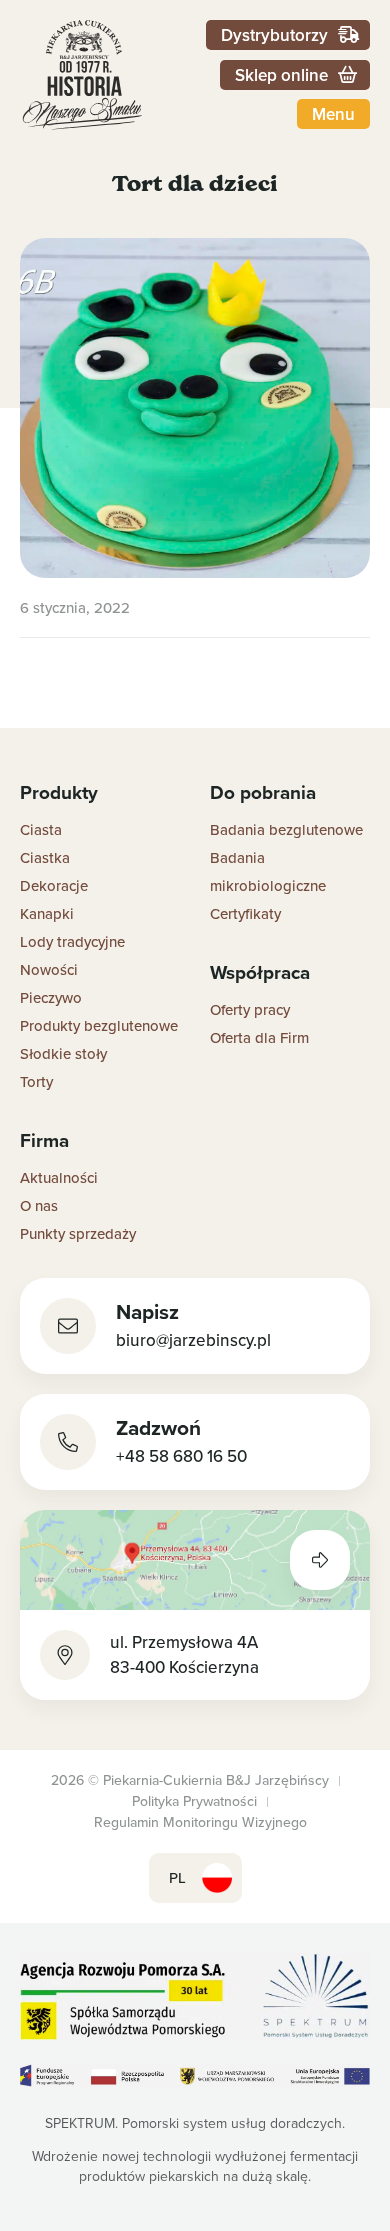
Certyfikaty (245, 913)
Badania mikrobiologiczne (268, 871)
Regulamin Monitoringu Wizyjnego (200, 1822)
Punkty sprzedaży (78, 1233)
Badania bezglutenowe (286, 829)
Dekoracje (54, 885)
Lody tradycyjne (72, 941)
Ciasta (41, 829)
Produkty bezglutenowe (99, 1025)
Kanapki (47, 913)
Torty (36, 1081)
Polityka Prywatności (194, 1801)
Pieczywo (51, 997)
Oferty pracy (250, 1009)
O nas (39, 1205)
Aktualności (59, 1177)
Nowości (49, 969)
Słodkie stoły (63, 1053)
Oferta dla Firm (259, 1037)
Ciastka (45, 857)
